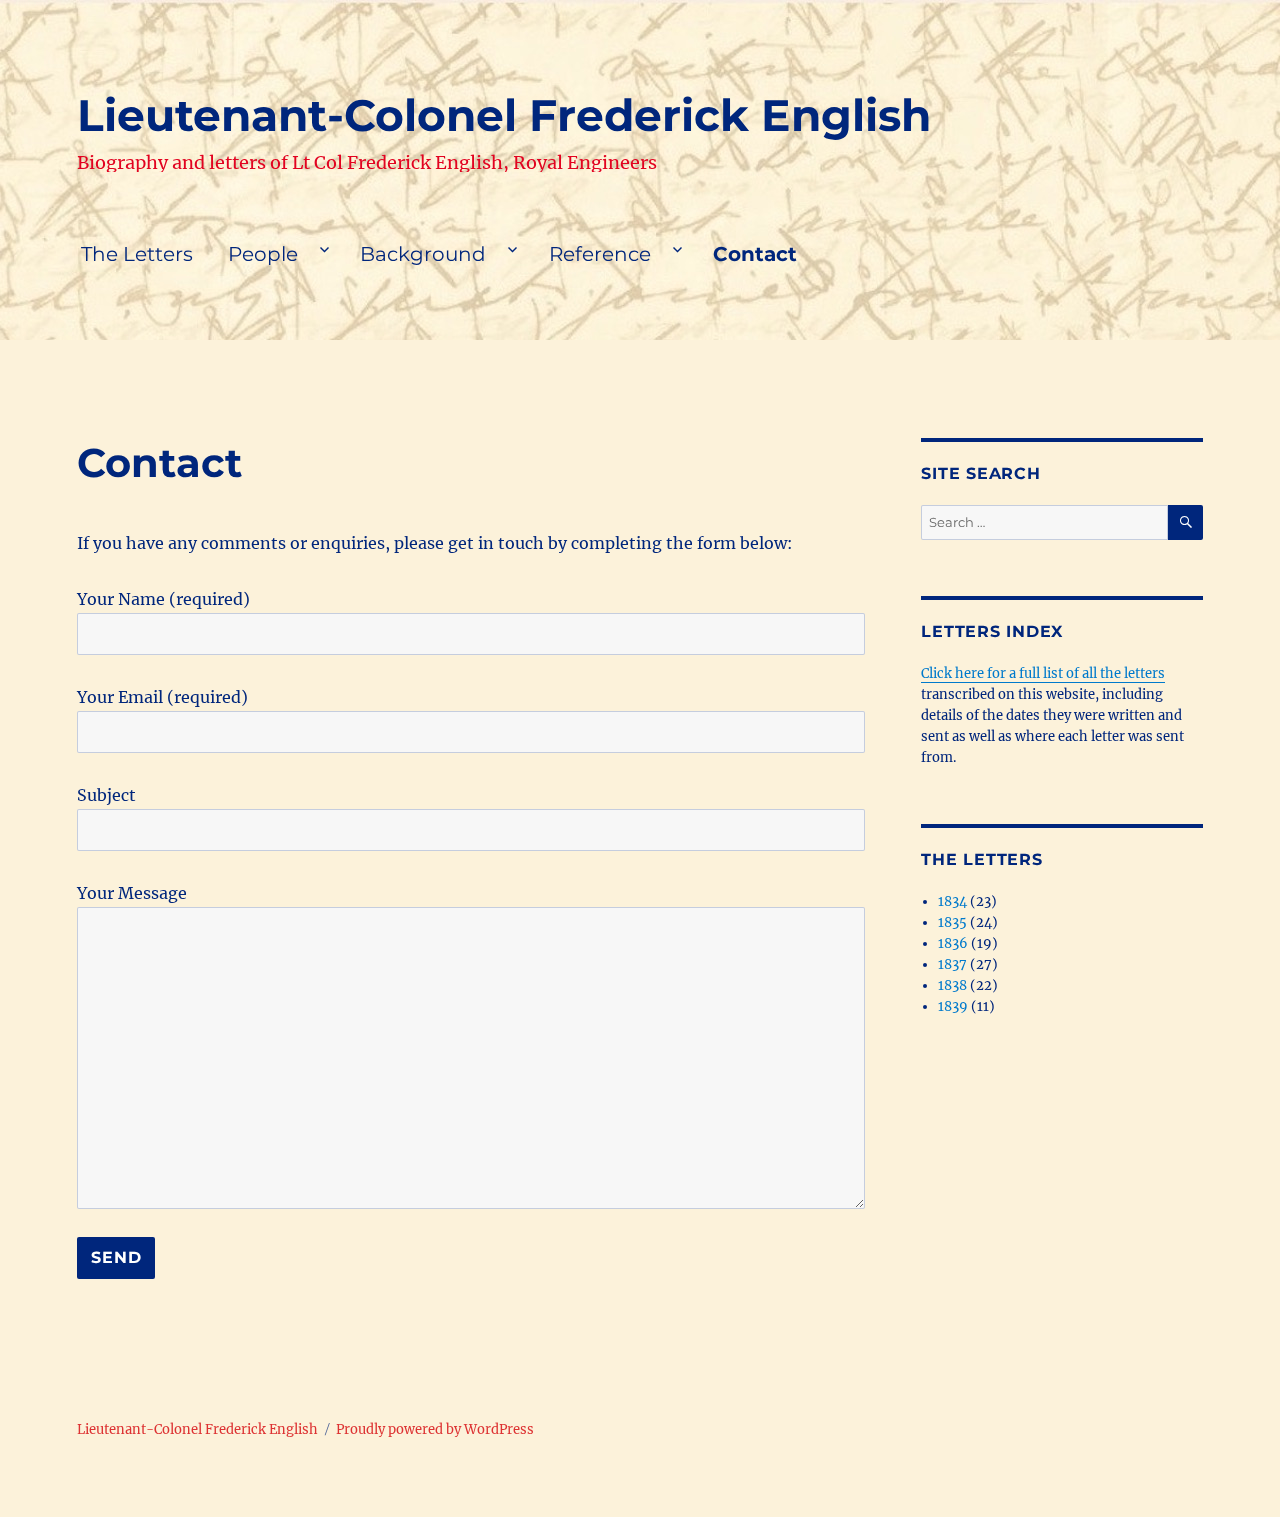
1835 (952, 922)
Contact (755, 254)
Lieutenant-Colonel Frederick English (504, 115)
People (263, 254)
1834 (952, 901)
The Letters (137, 254)
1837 (952, 964)
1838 (952, 985)
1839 (953, 1006)
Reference (600, 254)
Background (423, 254)
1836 (953, 943)
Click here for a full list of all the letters (1043, 673)
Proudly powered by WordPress (435, 1429)
